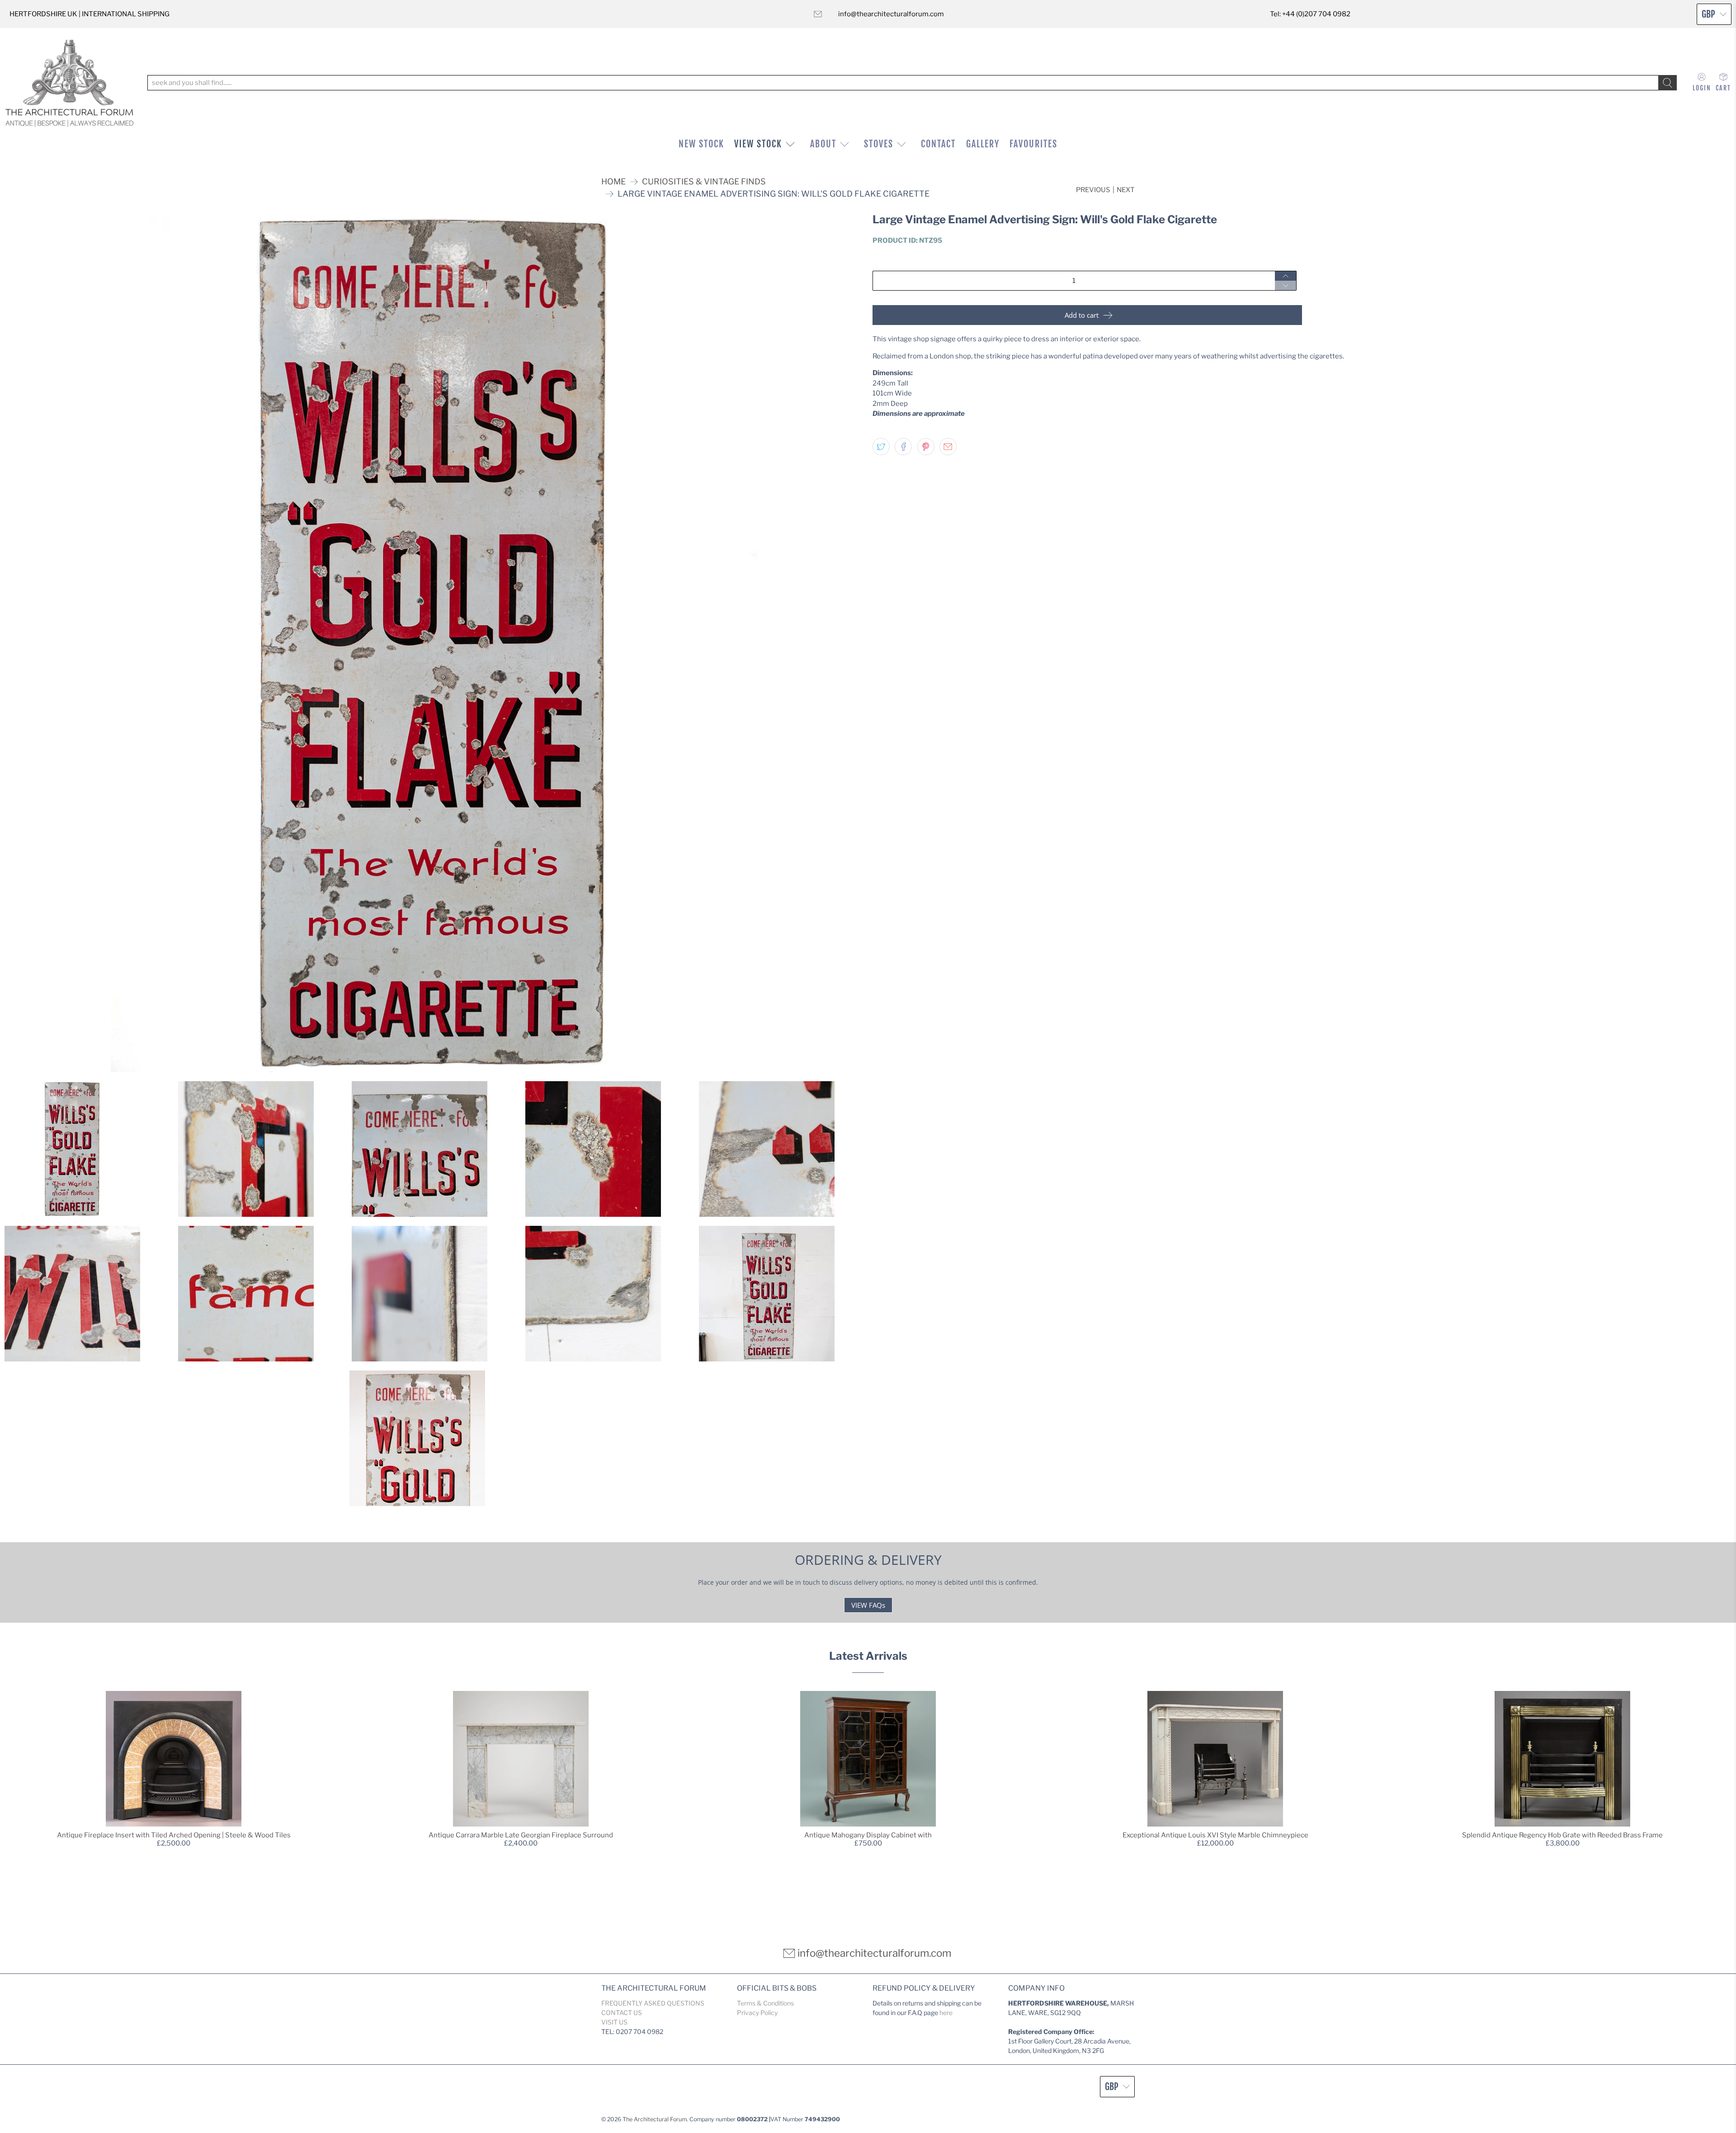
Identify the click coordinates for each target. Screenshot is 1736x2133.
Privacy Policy (757, 2013)
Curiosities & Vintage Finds (704, 182)
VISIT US (614, 2022)
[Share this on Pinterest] (926, 447)
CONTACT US (622, 2013)
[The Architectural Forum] (69, 83)
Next (1126, 190)
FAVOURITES (1033, 144)
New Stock (701, 144)
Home (613, 182)
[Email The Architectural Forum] (818, 14)
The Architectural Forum (655, 2119)
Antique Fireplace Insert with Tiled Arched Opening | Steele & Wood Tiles (174, 1835)
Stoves (879, 144)
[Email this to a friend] (948, 447)
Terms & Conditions (765, 2003)
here (946, 2013)
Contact (938, 144)
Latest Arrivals (868, 1656)
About (823, 144)
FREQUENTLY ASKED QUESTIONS (653, 2003)
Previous (1093, 190)
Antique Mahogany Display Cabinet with (868, 1835)
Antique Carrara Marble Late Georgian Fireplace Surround (521, 1835)
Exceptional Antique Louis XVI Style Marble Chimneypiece (1215, 1835)
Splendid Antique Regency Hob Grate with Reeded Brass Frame (1562, 1835)
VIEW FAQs (868, 1605)
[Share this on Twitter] (881, 447)
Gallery (983, 144)
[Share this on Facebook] (903, 447)
